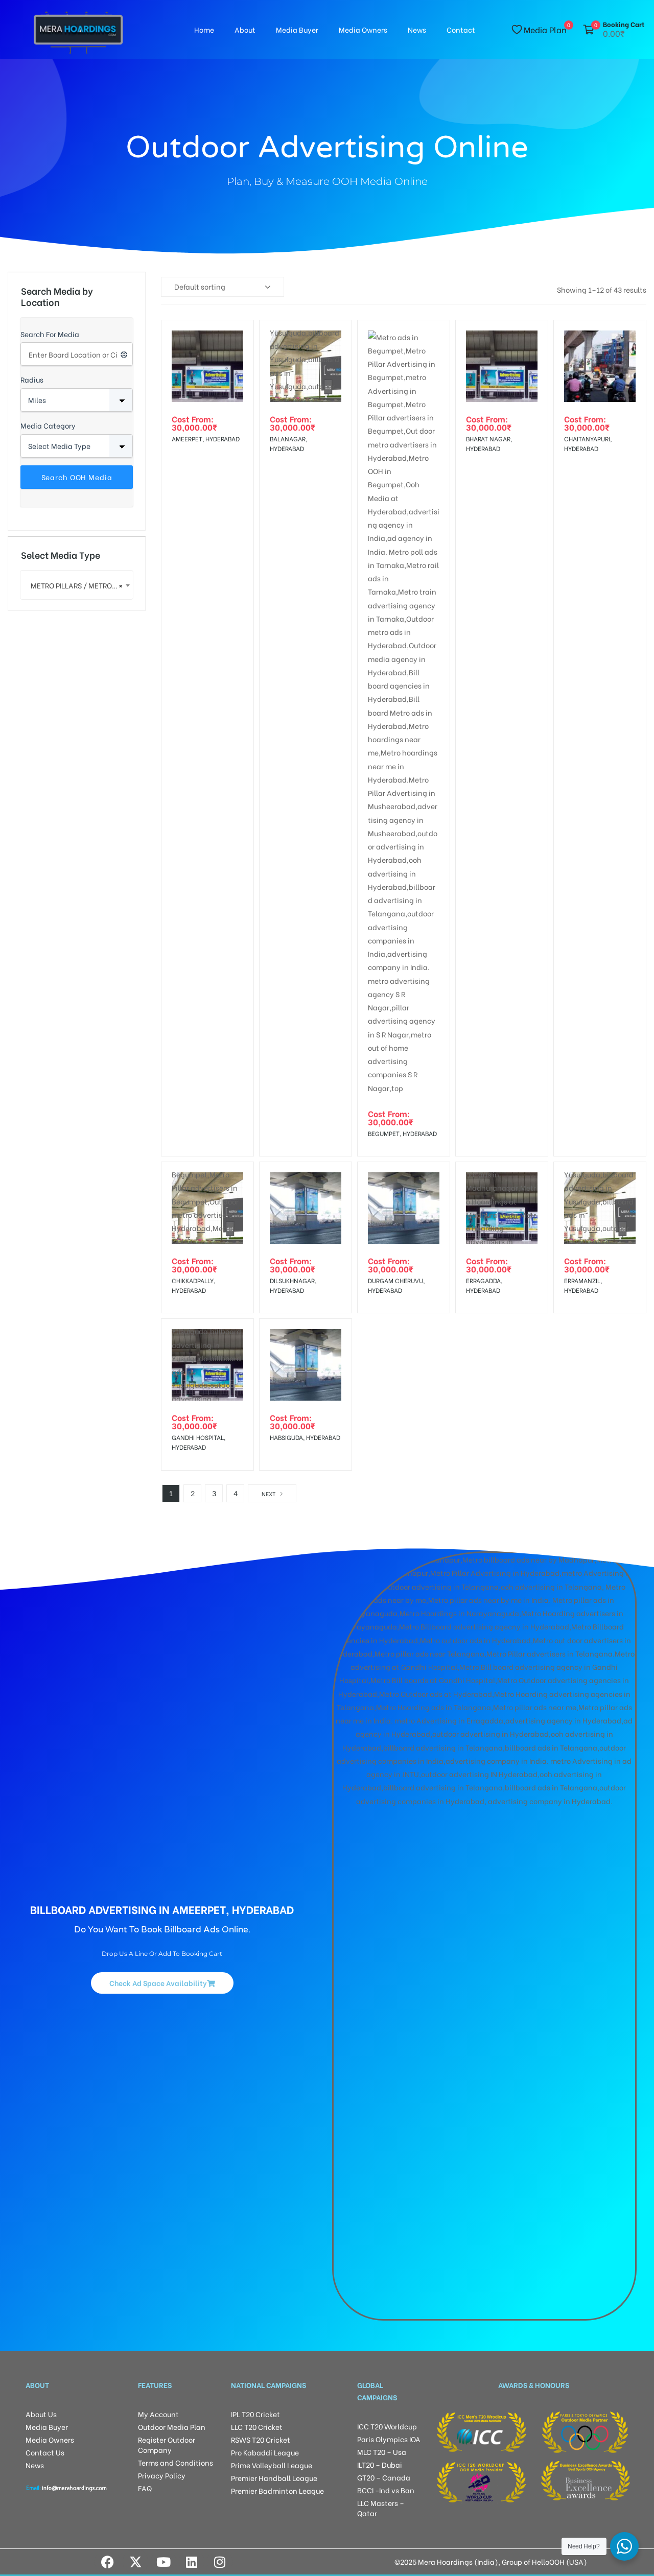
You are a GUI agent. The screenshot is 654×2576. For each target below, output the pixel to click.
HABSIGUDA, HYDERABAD (305, 1437)
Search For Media (50, 334)
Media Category (48, 425)
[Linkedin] (192, 2562)
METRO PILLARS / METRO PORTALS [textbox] (82, 585)
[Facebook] (107, 2562)
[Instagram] (220, 2562)
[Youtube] (163, 2562)
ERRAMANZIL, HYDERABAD (583, 1285)
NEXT (268, 1494)
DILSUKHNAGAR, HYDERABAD (293, 1285)
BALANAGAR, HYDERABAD (288, 443)
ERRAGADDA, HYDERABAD (484, 1285)
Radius (32, 379)
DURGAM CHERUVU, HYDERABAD (396, 1285)
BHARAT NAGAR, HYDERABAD (489, 443)
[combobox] (77, 585)
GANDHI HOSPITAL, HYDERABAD (198, 1442)
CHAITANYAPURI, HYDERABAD (588, 443)
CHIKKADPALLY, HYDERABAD (193, 1285)
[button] (162, 1983)
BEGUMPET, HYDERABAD (402, 1133)
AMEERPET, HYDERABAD (206, 439)
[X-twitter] (135, 2562)
